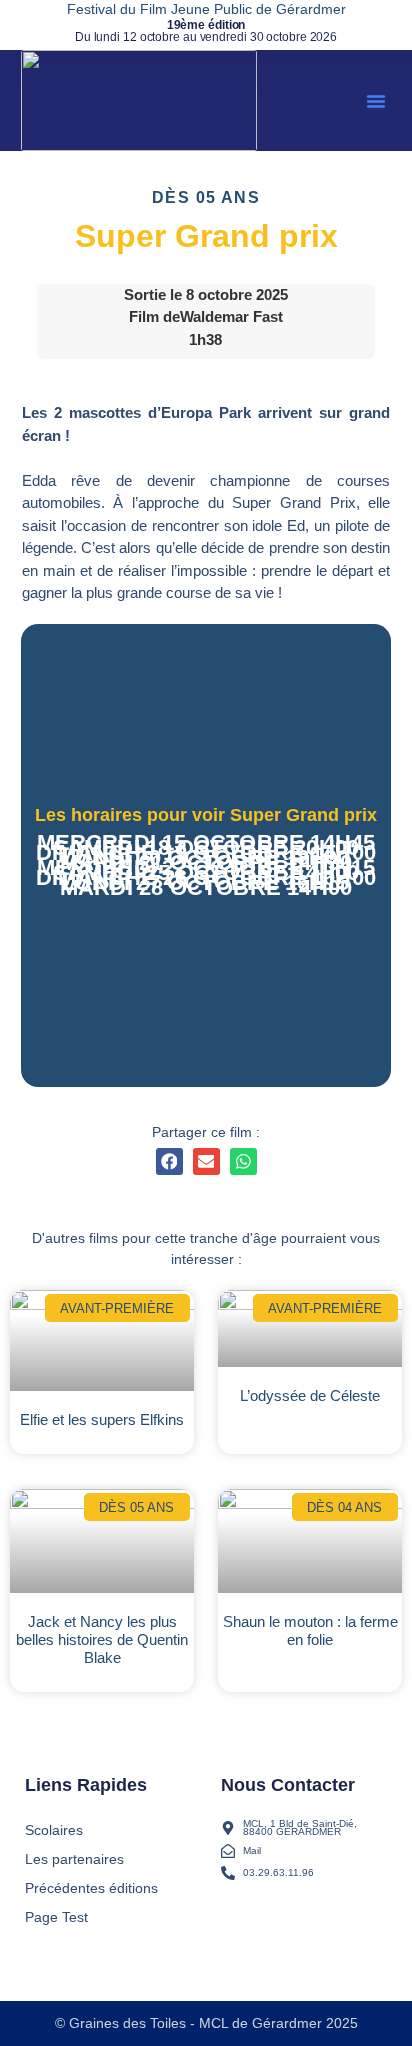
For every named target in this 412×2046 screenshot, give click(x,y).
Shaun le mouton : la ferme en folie (310, 1630)
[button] (376, 101)
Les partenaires (74, 1859)
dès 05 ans (206, 197)
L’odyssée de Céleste (310, 1395)
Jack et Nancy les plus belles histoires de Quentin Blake (102, 1639)
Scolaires (54, 1830)
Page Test (56, 1917)
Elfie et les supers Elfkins (102, 1419)
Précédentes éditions (91, 1888)
